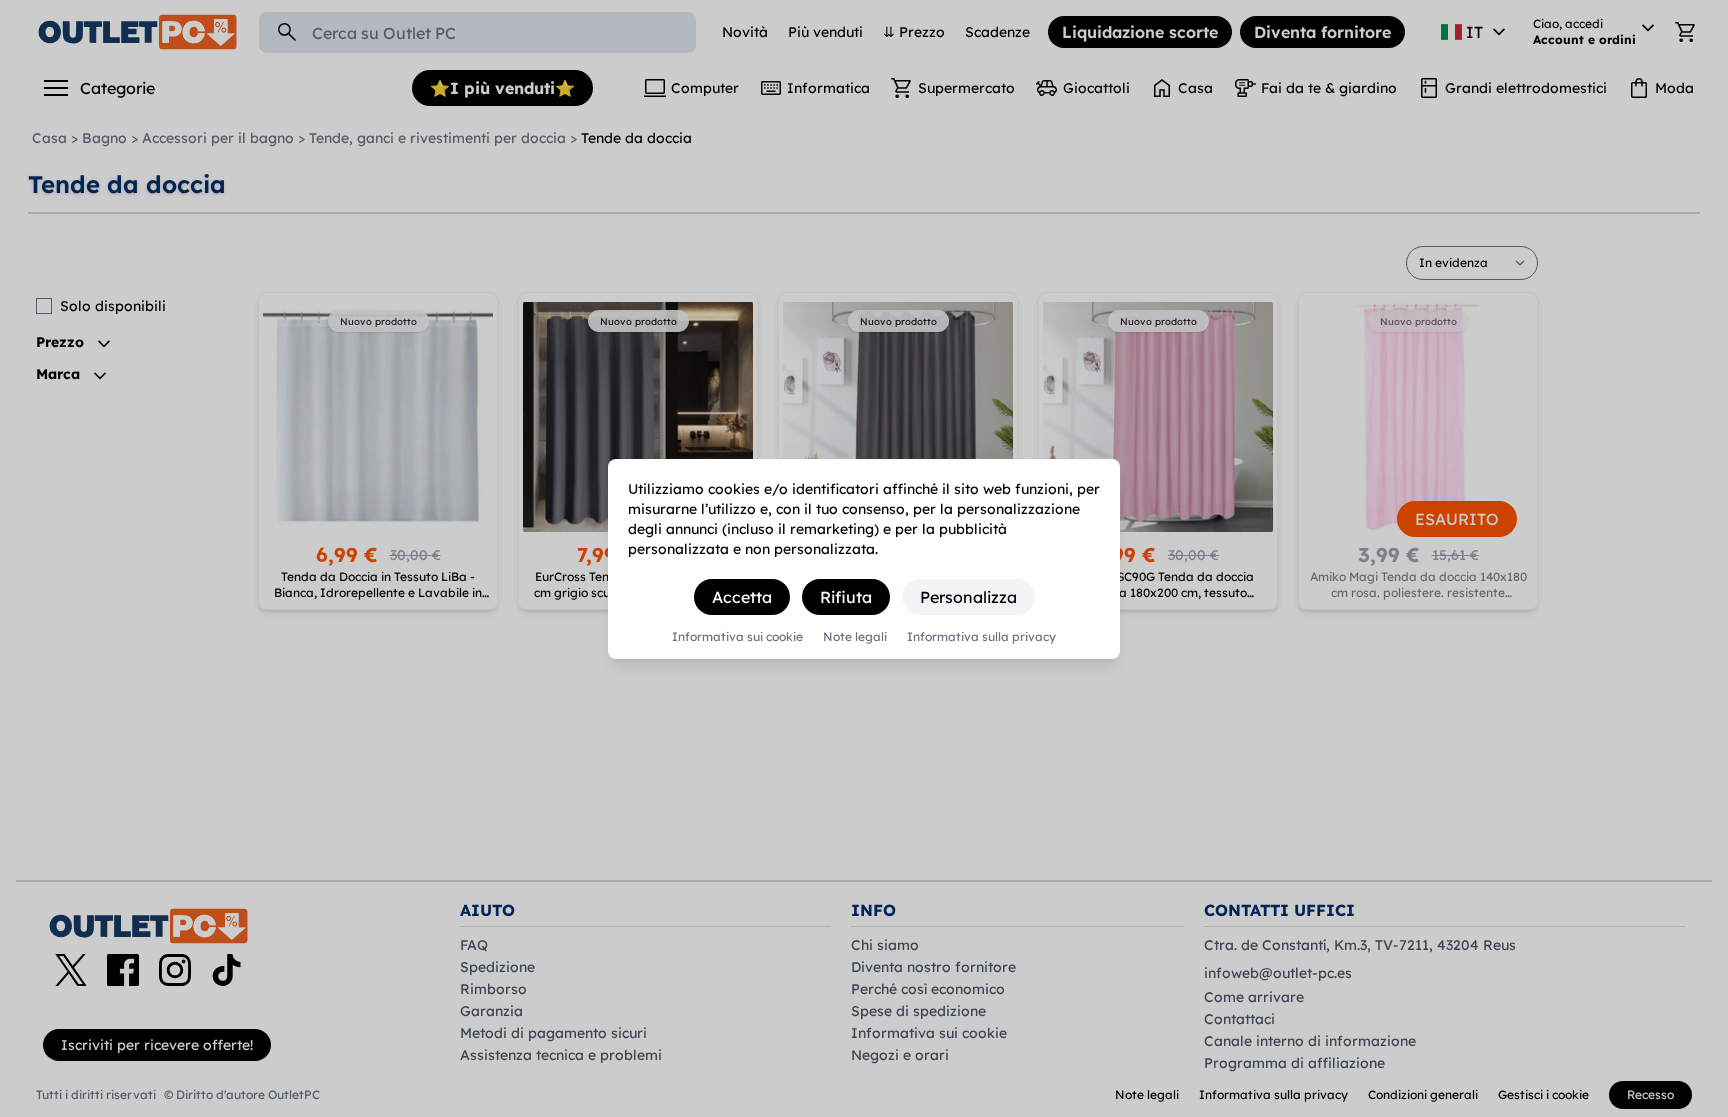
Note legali (855, 637)
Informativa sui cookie (737, 637)
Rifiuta (846, 597)
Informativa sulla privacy (981, 637)
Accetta (742, 597)
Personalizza (968, 597)
